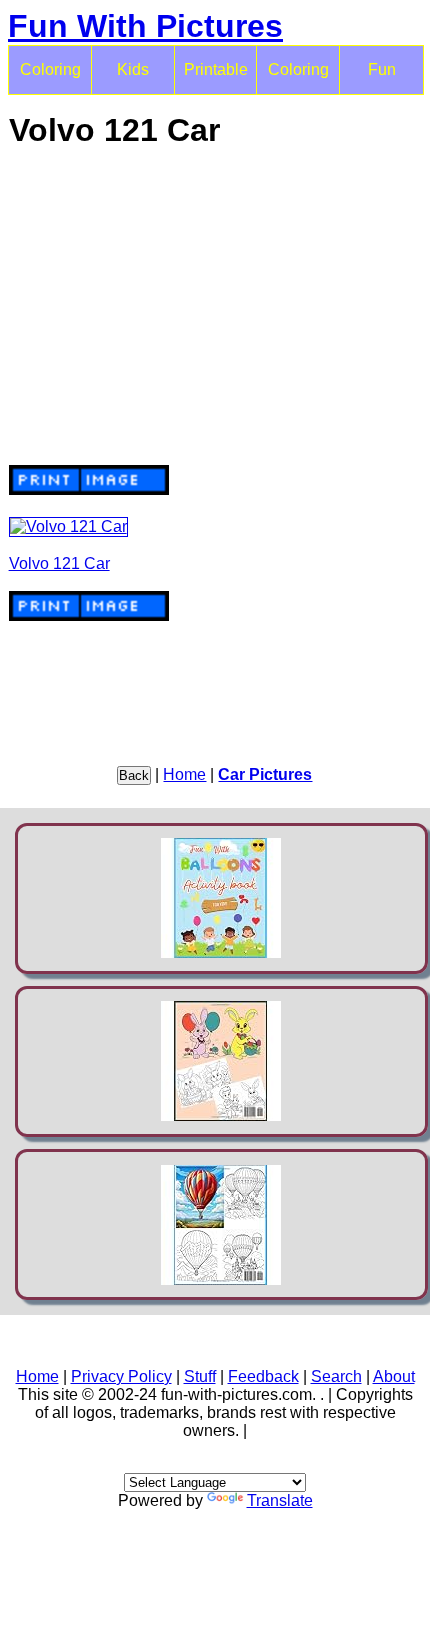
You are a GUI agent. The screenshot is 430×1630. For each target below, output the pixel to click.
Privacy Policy (121, 1376)
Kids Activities (133, 78)
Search (336, 1376)
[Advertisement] (215, 307)
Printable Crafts (216, 78)
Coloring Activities (50, 78)
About (394, 1376)
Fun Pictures (382, 78)
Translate (280, 1500)
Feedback (263, 1376)
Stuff (200, 1376)
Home (184, 774)
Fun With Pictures (145, 26)
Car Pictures (265, 774)
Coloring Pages (298, 78)
